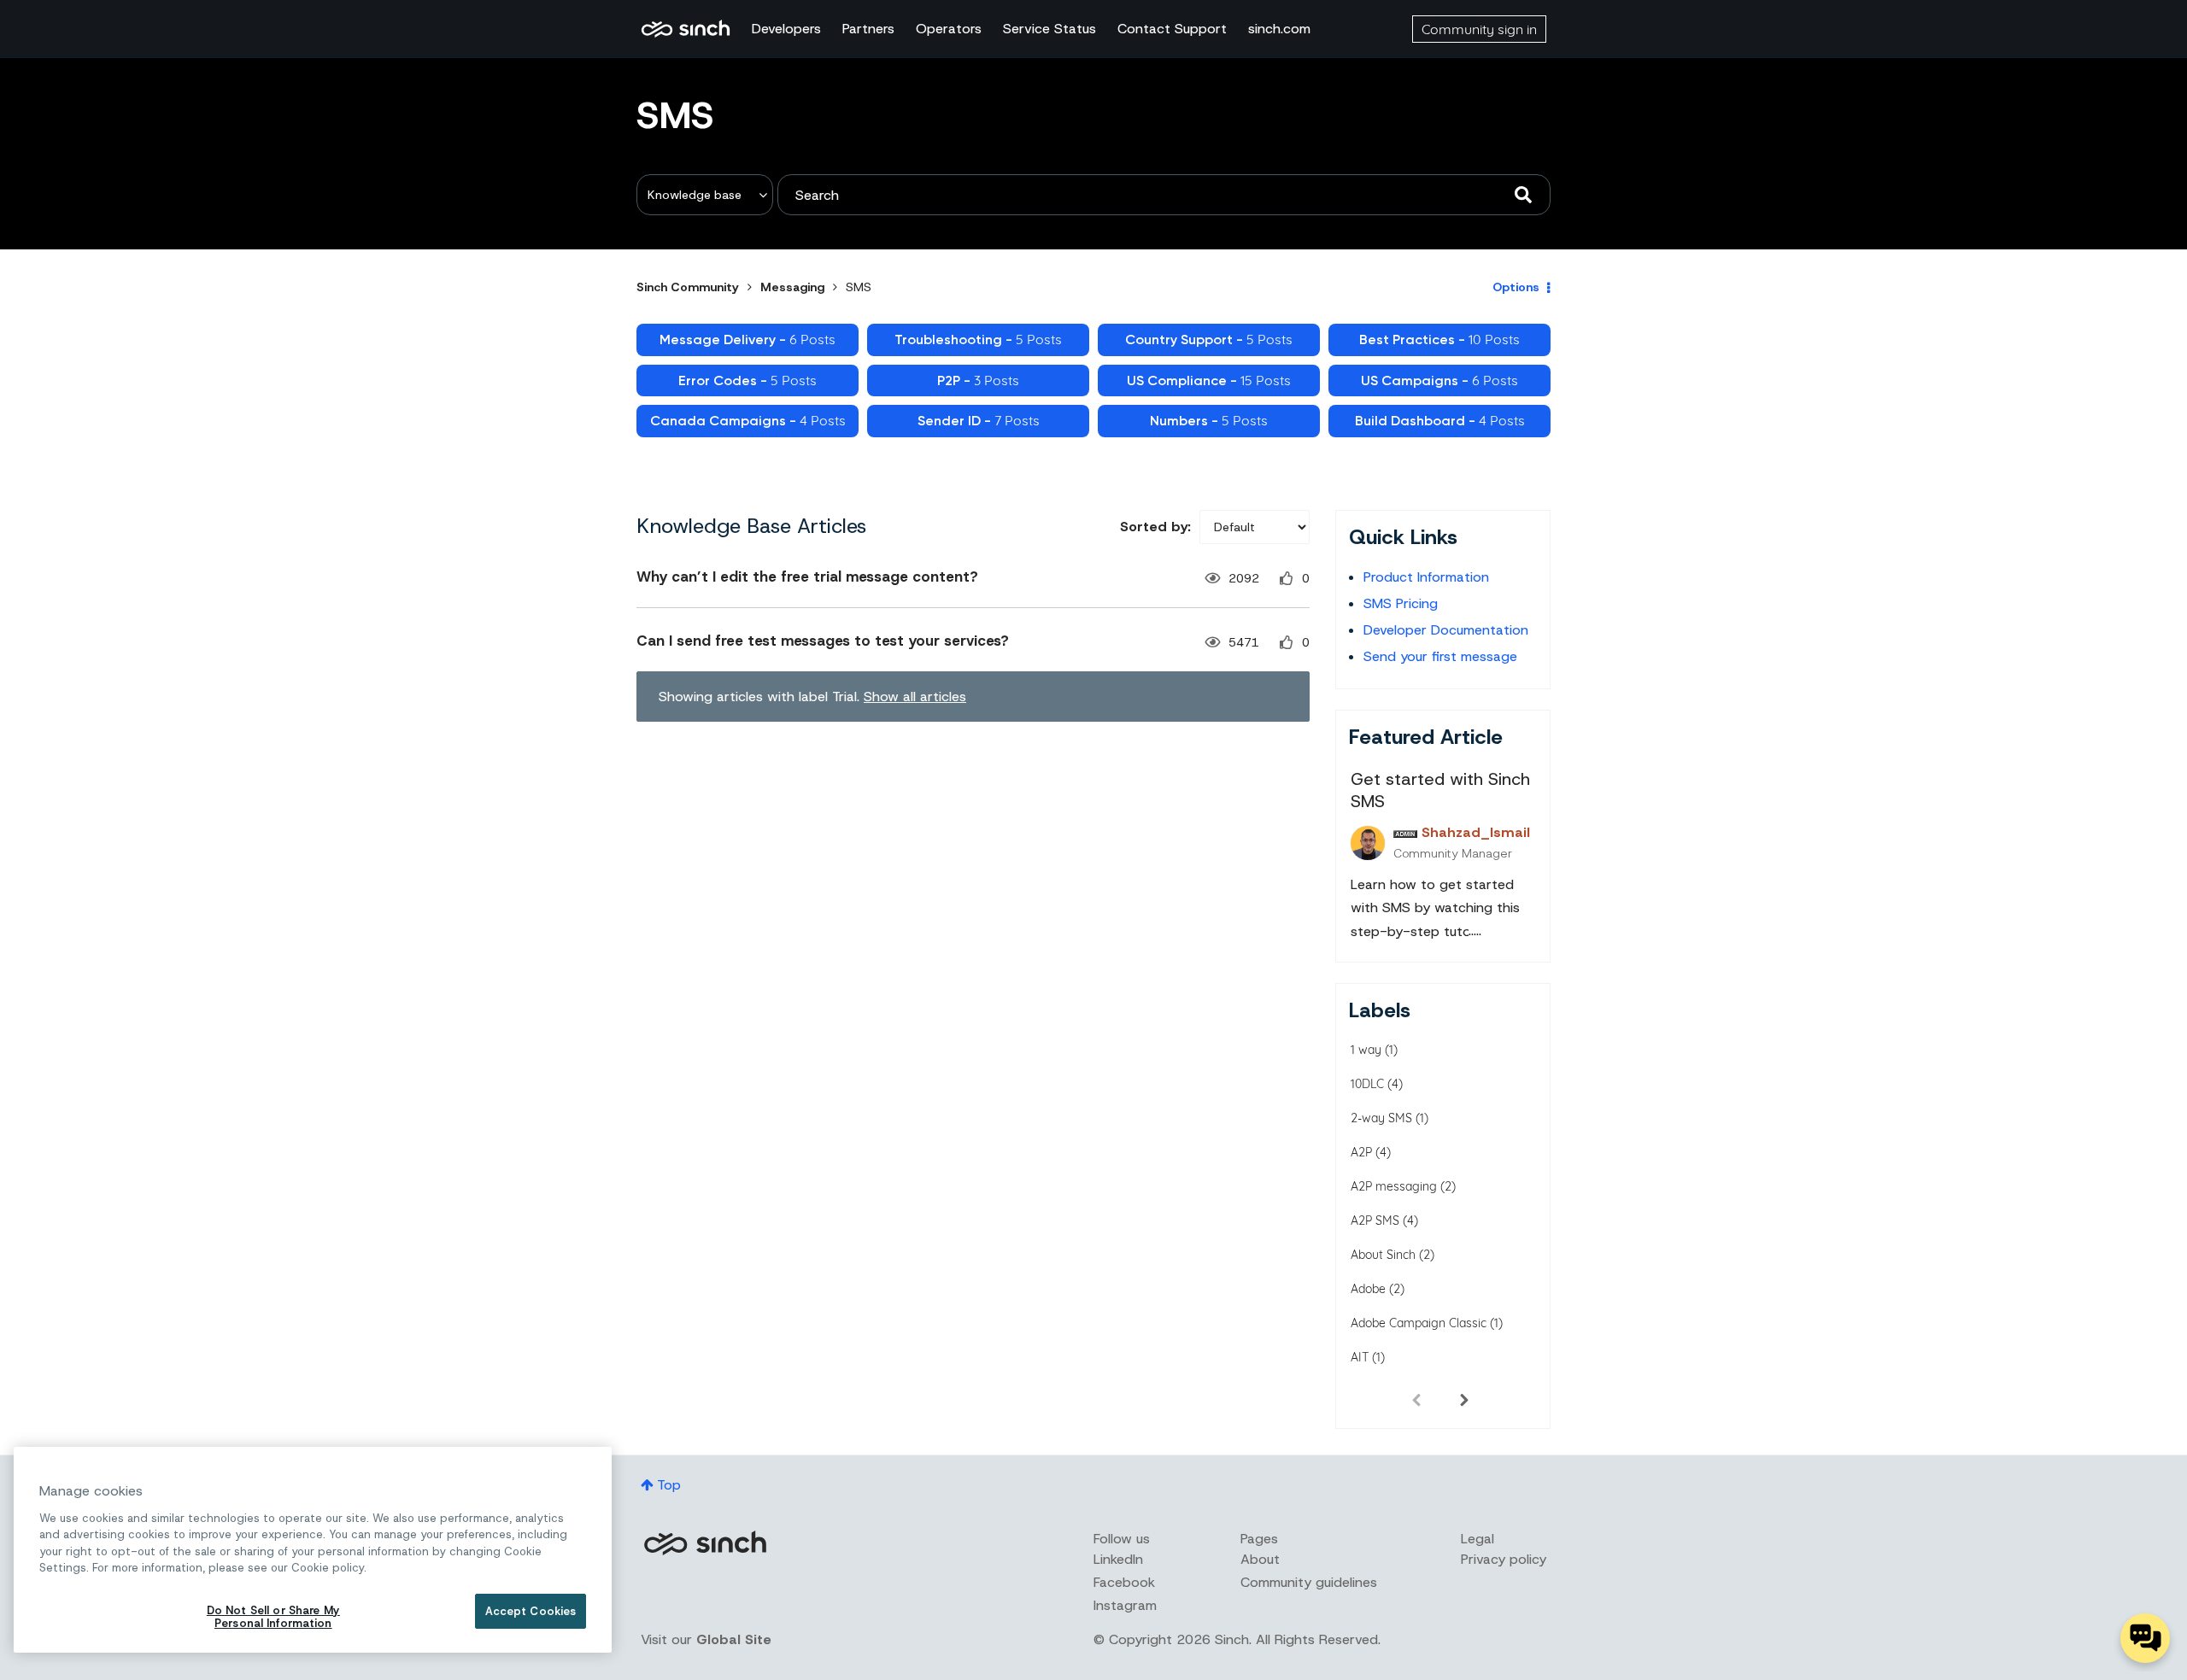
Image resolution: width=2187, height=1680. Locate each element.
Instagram (1125, 1605)
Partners (868, 29)
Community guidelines (1309, 1582)
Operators (949, 29)
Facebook (1124, 1582)
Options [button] (1516, 287)
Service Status (1050, 29)
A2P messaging (1394, 1186)
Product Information (1426, 577)
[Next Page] (1464, 1399)
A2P (1361, 1152)
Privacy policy (1504, 1559)
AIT (1360, 1357)
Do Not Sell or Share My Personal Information (273, 1617)
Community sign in (1479, 29)
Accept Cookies (531, 1611)
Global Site (734, 1639)
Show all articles (915, 697)
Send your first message (1440, 656)
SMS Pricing (1401, 603)
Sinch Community (686, 29)
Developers (786, 29)
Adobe (1368, 1289)
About (1260, 1559)
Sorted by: (1155, 527)
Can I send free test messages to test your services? (823, 641)
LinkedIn (1118, 1559)
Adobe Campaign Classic (1419, 1323)
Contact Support (1172, 29)
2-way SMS (1381, 1118)
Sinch (705, 1543)
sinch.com (1279, 29)
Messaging (792, 287)
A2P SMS (1375, 1220)
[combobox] (1164, 195)
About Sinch (1383, 1255)
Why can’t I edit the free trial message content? (807, 577)
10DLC (1367, 1084)
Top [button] (669, 1485)
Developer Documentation (1446, 630)
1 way (1366, 1050)
